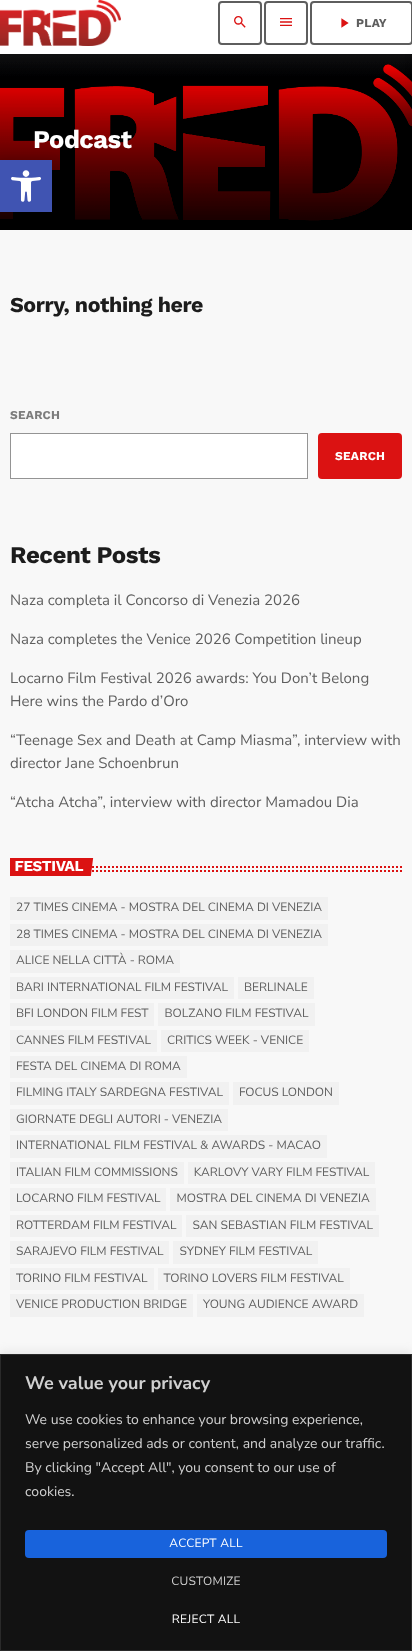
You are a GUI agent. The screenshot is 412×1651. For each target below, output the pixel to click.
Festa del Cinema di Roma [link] (98, 1067)
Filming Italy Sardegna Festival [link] (119, 1093)
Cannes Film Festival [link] (83, 1041)
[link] (26, 186)
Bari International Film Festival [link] (122, 988)
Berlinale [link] (276, 988)
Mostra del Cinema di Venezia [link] (272, 1199)
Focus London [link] (286, 1093)
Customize (205, 1582)
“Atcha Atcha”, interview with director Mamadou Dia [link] (184, 803)
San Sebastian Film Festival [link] (282, 1226)
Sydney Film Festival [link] (245, 1252)
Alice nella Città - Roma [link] (95, 961)
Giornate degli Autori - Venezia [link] (119, 1120)
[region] (206, 1502)
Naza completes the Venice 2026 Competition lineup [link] (186, 640)
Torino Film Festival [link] (82, 1279)
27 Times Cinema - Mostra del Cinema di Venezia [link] (169, 908)
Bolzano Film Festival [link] (236, 1014)
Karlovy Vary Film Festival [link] (282, 1173)
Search (35, 415)
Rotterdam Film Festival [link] (96, 1226)
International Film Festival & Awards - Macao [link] (168, 1146)
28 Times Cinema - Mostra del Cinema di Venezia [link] (169, 935)
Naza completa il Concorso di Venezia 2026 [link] (155, 601)
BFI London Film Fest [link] (82, 1014)
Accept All (205, 1544)
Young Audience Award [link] (280, 1305)
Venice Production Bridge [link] (101, 1305)
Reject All (206, 1620)
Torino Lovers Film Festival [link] (254, 1279)
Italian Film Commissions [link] (97, 1173)
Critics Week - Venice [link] (235, 1041)
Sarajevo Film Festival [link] (89, 1252)
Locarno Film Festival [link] (88, 1199)
